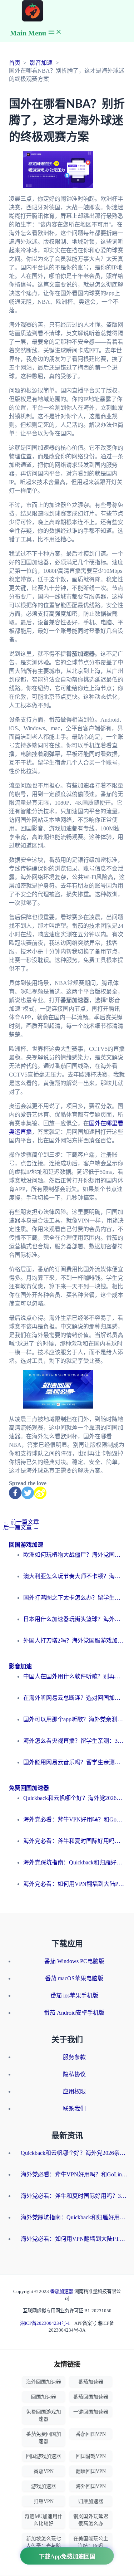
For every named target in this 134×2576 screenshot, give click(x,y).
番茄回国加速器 (91, 2397)
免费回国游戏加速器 (44, 2416)
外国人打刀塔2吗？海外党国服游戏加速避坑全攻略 (74, 1641)
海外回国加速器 (44, 2382)
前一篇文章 (21, 1522)
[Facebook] (15, 1493)
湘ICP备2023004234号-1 (45, 2323)
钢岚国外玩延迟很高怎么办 (91, 2520)
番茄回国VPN (91, 2434)
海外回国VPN (91, 2486)
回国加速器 (44, 2397)
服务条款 (74, 2057)
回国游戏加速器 (44, 2456)
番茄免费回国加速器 (44, 2438)
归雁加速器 (91, 2501)
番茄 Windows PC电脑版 (74, 1961)
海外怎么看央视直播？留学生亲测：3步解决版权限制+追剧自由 (74, 1741)
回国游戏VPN (91, 2456)
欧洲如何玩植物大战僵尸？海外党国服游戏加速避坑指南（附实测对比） (74, 1555)
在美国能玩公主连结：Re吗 (91, 2542)
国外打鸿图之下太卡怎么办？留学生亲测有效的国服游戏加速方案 (74, 1598)
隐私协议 (74, 2074)
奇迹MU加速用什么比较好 (44, 2520)
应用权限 (74, 2091)
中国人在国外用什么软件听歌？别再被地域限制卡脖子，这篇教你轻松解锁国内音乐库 (74, 1676)
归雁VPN (44, 2501)
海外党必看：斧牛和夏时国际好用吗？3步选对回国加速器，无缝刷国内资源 (74, 1841)
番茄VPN (44, 2471)
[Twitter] (28, 1493)
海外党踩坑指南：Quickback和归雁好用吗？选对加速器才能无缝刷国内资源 (74, 1862)
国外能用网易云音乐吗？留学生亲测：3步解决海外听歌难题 (74, 1762)
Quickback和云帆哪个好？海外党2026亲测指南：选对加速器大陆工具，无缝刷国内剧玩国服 (74, 1798)
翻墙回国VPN (91, 2471)
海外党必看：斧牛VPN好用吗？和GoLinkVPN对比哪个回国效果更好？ (74, 1819)
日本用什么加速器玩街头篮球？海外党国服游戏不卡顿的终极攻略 (74, 1619)
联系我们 (74, 2109)
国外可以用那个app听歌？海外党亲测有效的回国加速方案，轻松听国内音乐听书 (74, 1719)
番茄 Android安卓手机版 (74, 2013)
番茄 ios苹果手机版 (74, 1996)
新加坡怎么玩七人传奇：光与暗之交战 (44, 2546)
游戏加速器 (44, 2486)
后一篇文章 (21, 1528)
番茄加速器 (62, 2291)
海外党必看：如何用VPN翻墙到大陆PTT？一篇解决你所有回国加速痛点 (74, 1884)
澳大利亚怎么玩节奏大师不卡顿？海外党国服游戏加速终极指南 (74, 1576)
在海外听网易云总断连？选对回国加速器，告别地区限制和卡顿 (74, 1698)
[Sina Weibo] (40, 1493)
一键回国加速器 (91, 2412)
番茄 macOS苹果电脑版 (74, 1978)
